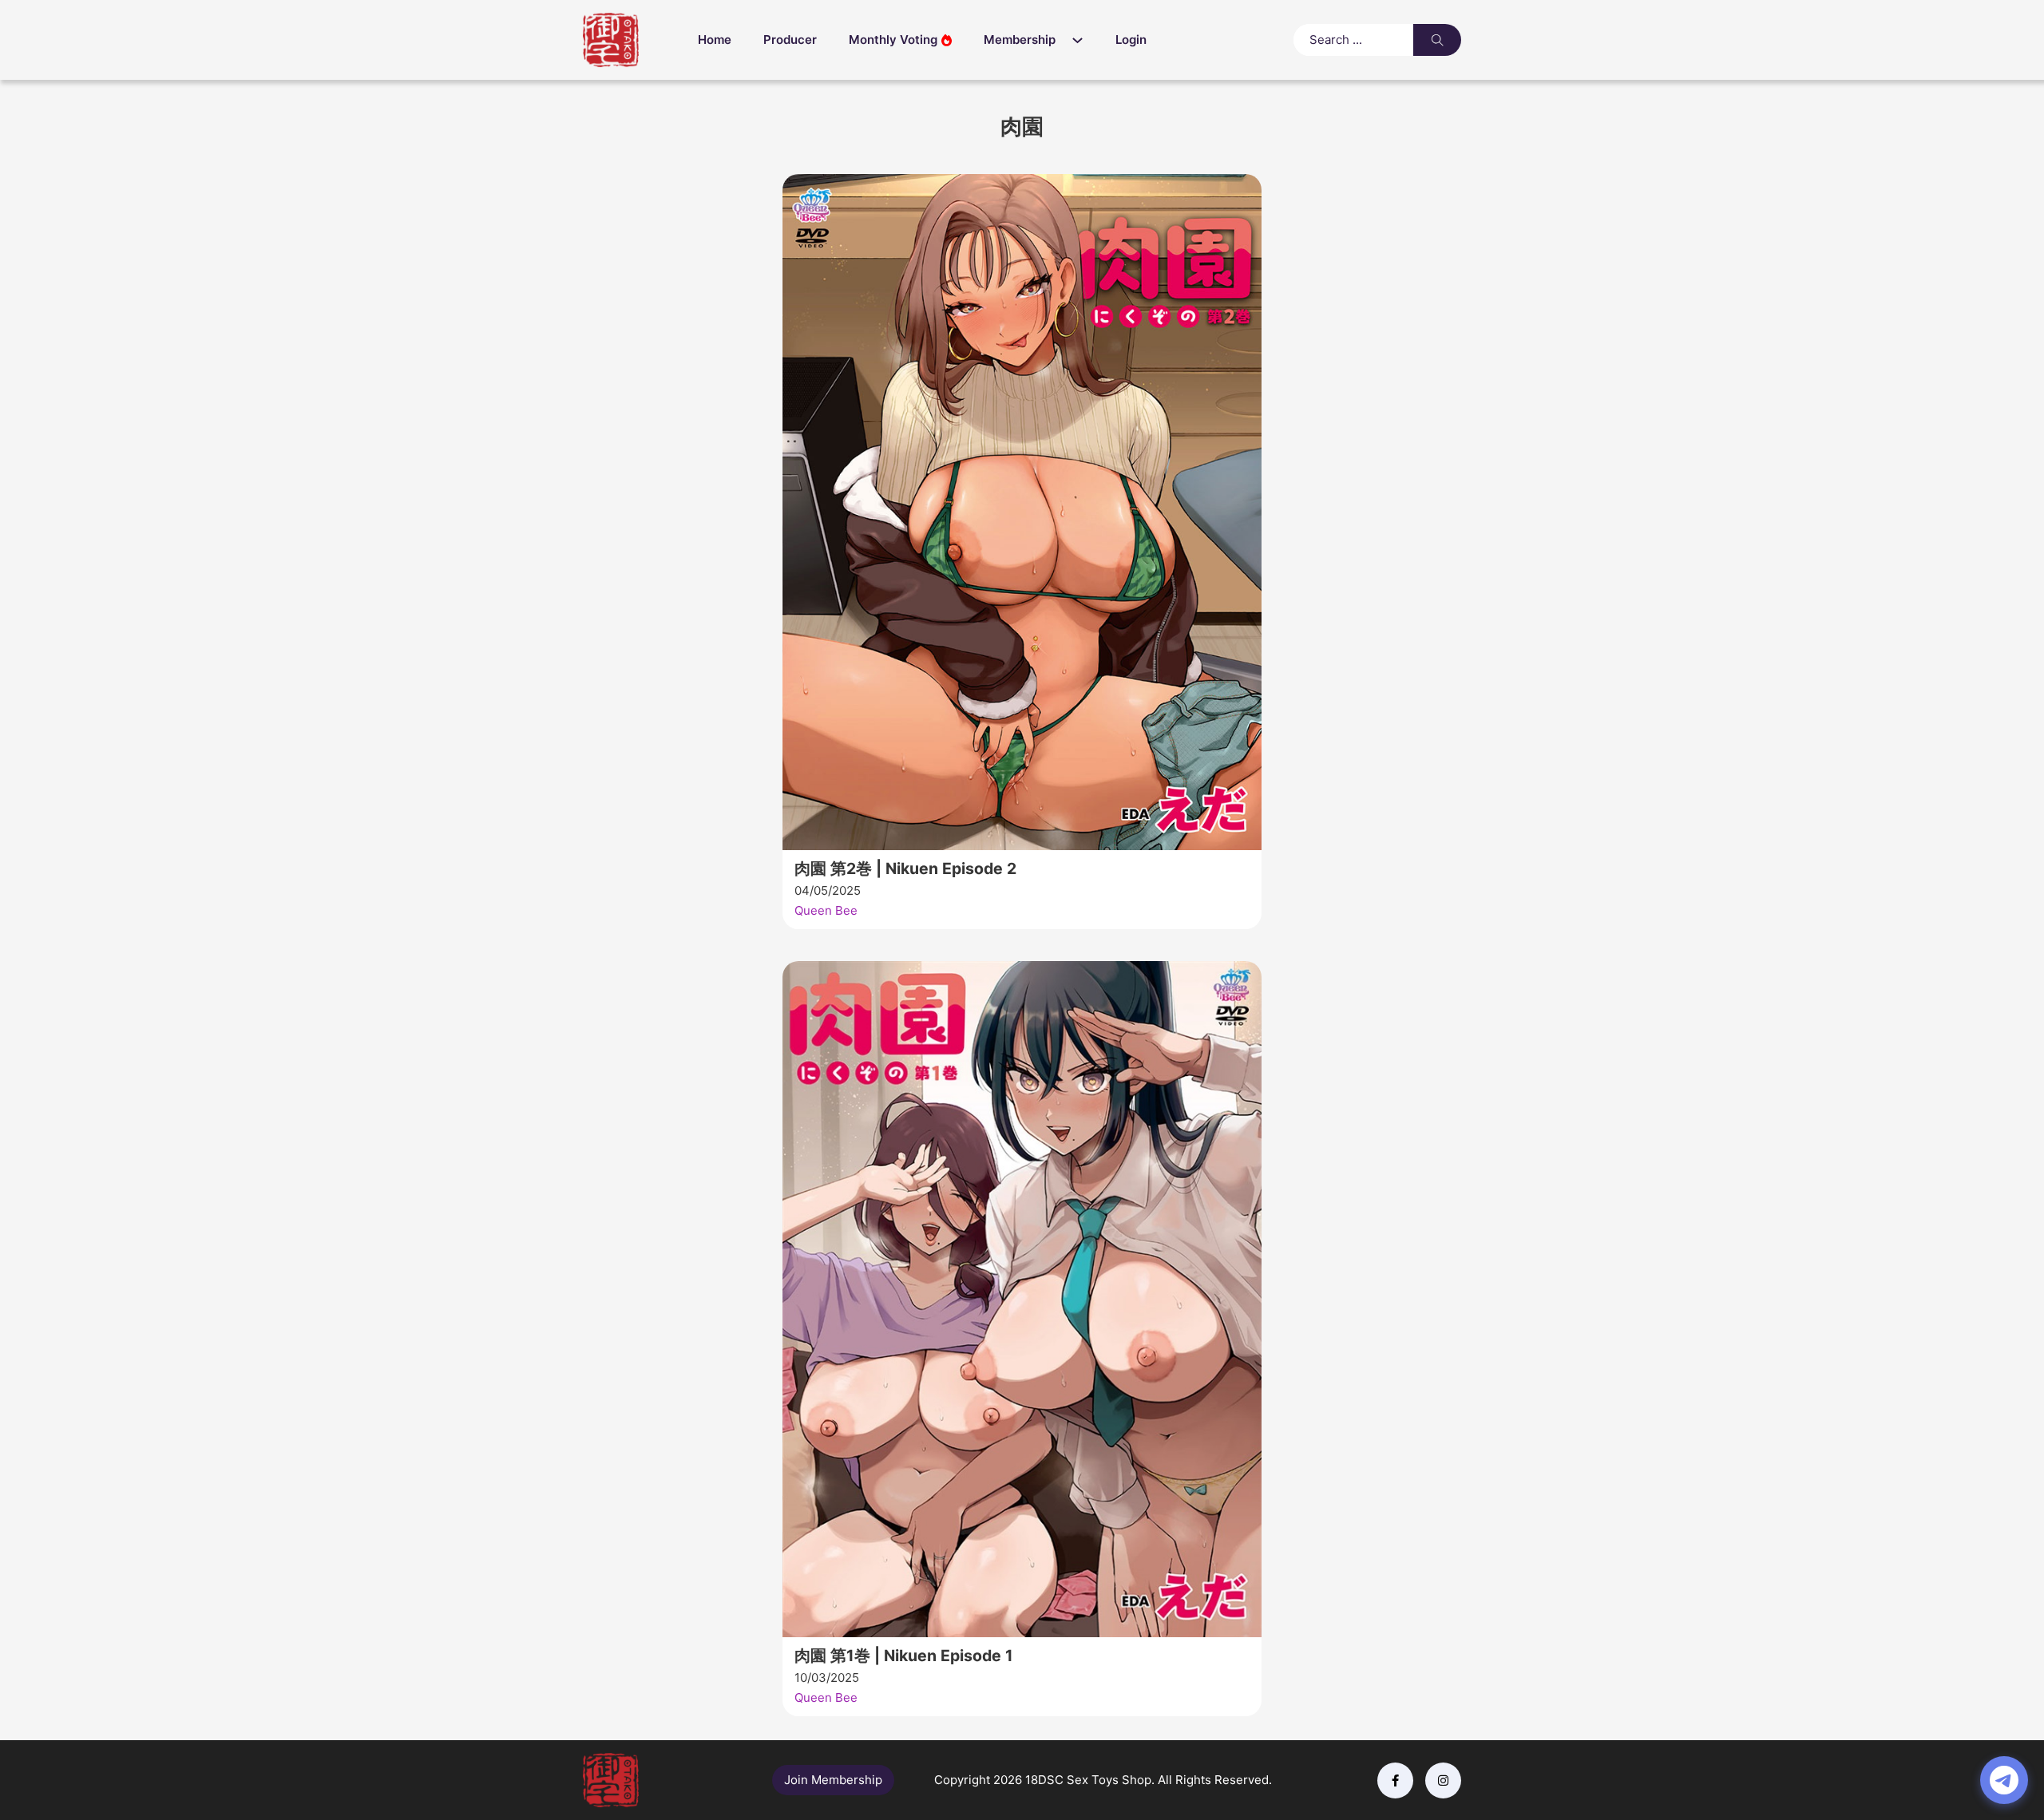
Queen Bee (826, 910)
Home (715, 40)
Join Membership (833, 1780)
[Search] (1437, 40)
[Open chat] (2004, 1780)
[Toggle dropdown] (1081, 40)
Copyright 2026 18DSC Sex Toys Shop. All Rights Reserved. (1103, 1780)
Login (1131, 40)
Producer (790, 40)
